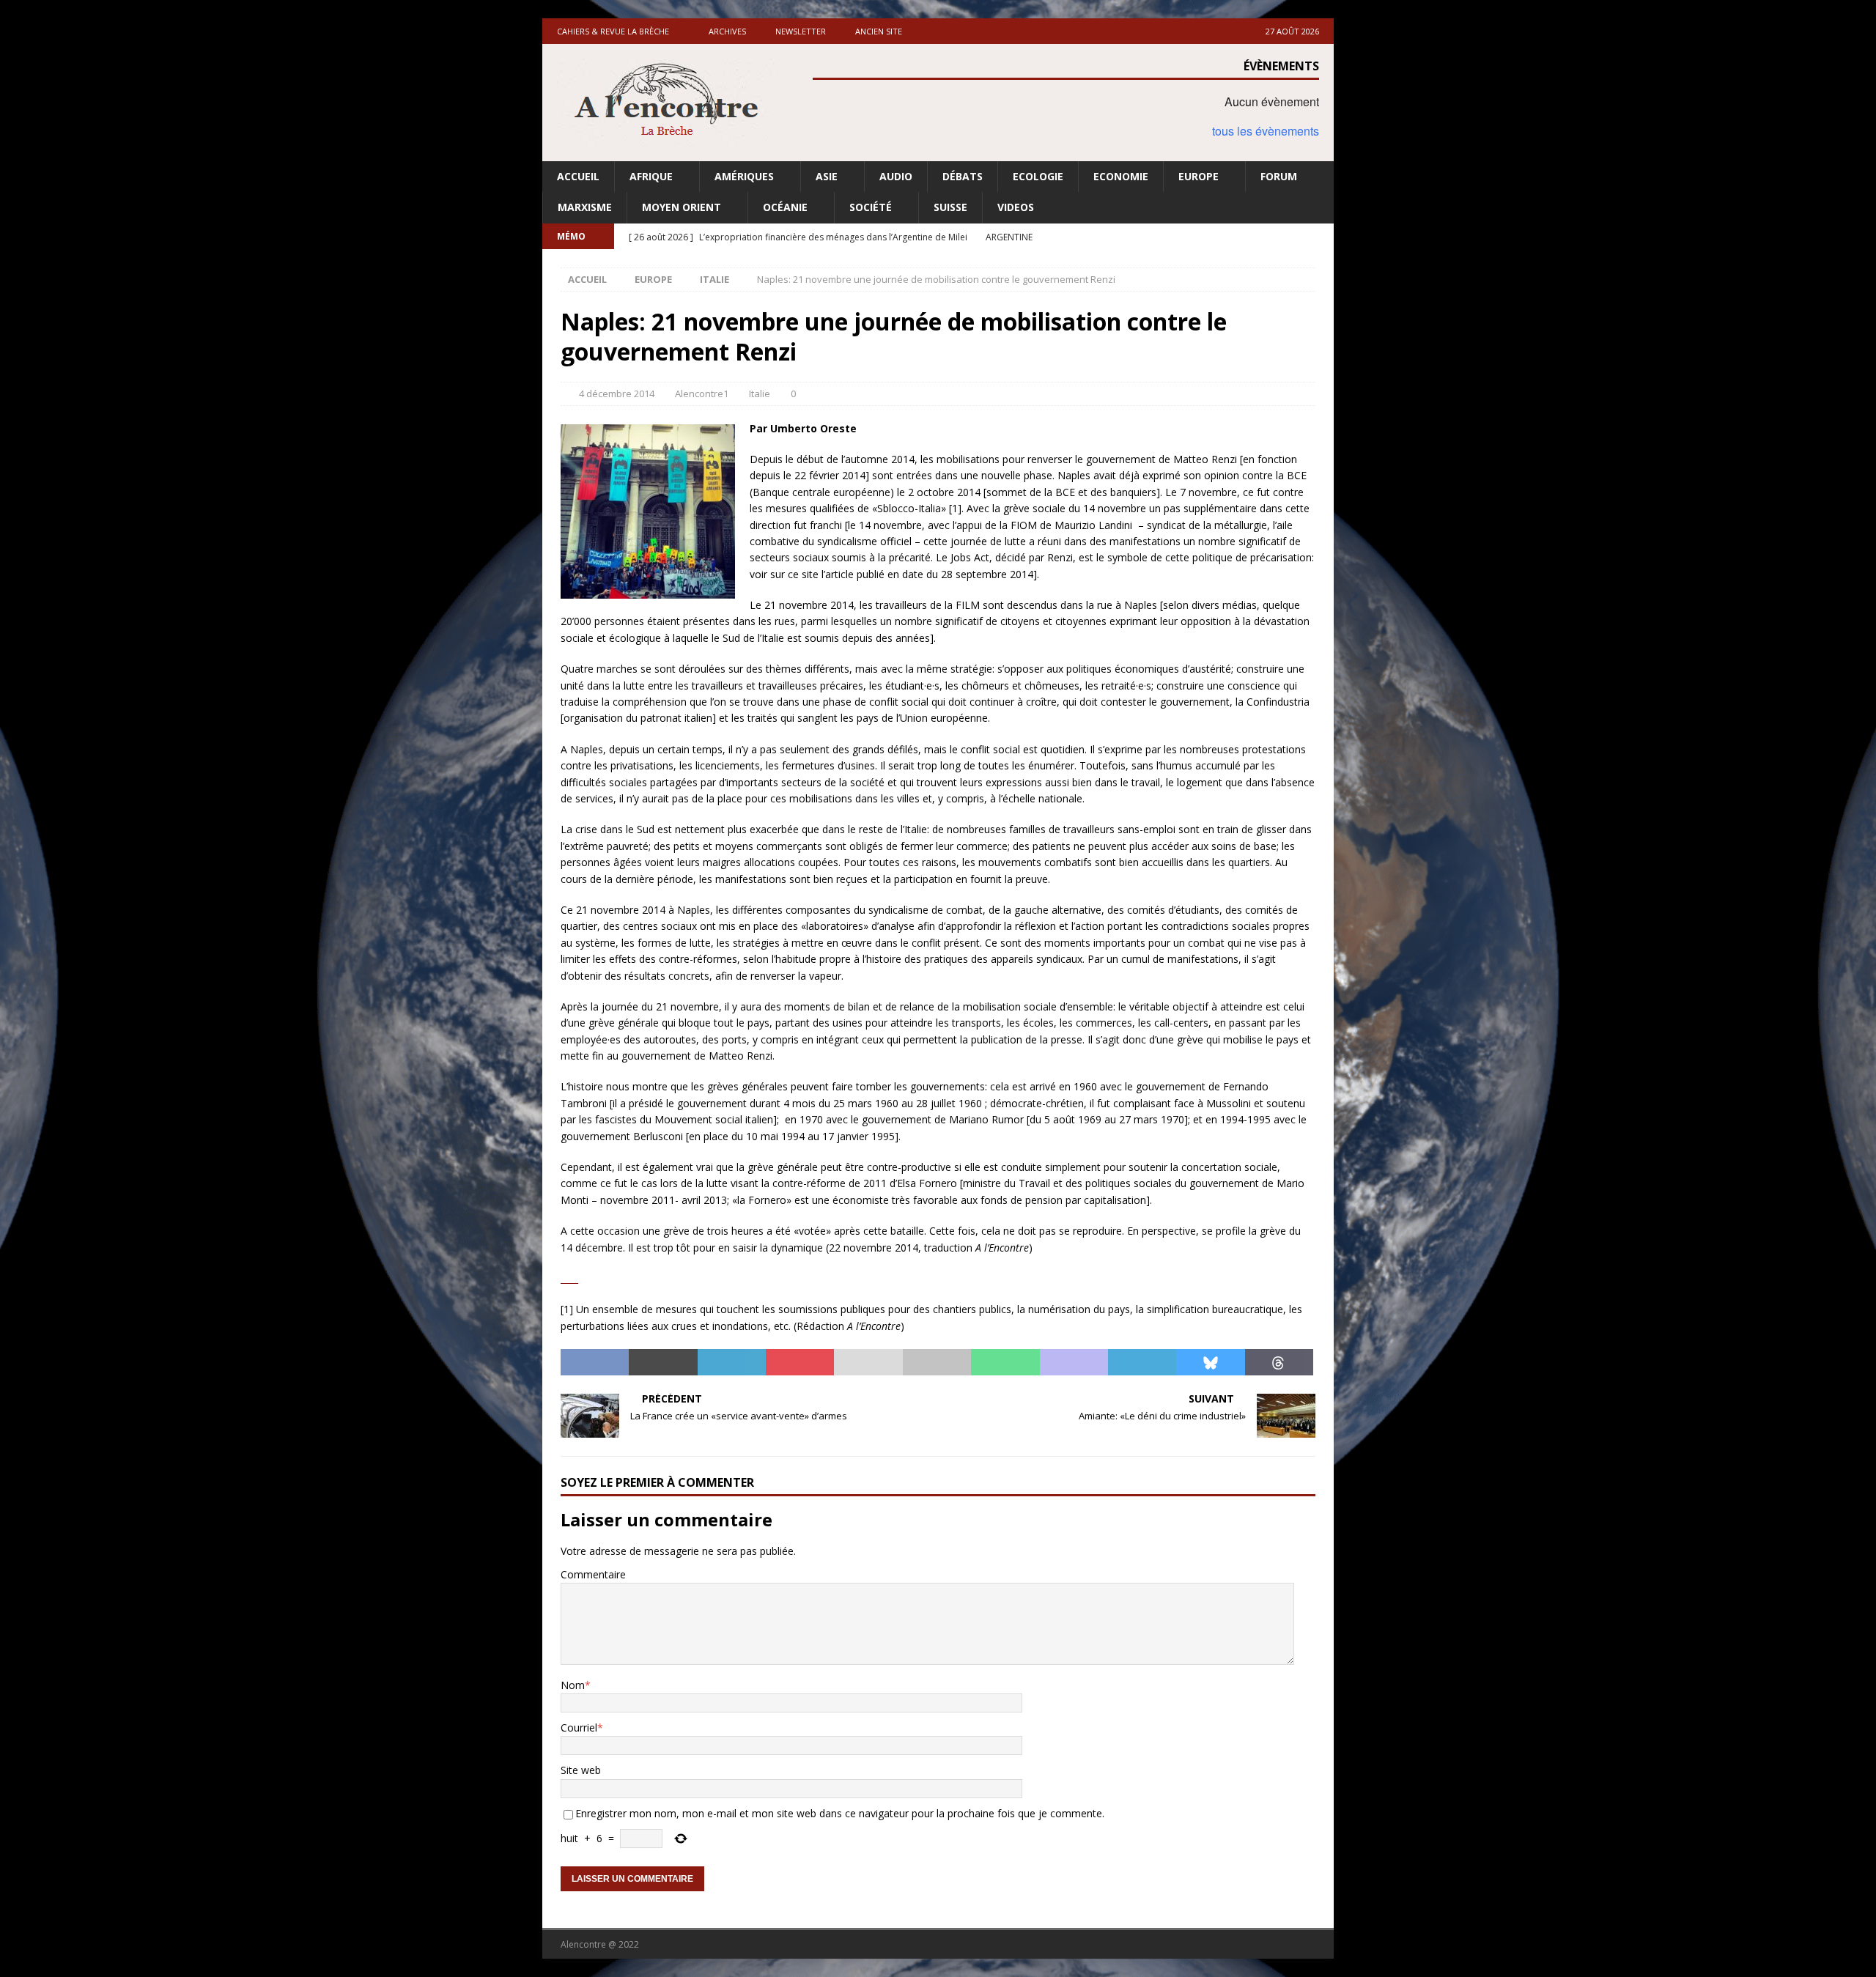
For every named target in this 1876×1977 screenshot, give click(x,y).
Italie (760, 393)
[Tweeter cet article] (663, 1362)
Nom (573, 1685)
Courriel (579, 1727)
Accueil (578, 176)
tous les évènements (1266, 131)
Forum (1279, 176)
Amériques (744, 176)
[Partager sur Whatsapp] (1005, 1362)
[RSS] (1321, 236)
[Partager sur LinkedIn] (732, 1362)
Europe (1199, 176)
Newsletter (801, 31)
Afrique (651, 176)
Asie (827, 176)
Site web (581, 1770)
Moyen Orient (682, 207)
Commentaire (593, 1574)
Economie (1121, 176)
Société (871, 207)
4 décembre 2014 (617, 393)
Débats (963, 176)
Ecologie (1038, 176)
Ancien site (879, 31)
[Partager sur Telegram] (1142, 1362)
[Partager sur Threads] (1279, 1362)
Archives (727, 31)
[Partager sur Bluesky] (1210, 1362)
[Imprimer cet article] (937, 1362)
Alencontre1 (702, 393)
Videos (1016, 207)
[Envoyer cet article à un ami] (868, 1362)
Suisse (950, 207)
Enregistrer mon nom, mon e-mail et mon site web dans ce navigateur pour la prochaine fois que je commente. (840, 1813)
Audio (896, 176)
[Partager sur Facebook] (595, 1362)
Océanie (785, 207)
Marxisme (585, 207)
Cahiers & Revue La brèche (613, 31)
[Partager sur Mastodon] (1074, 1362)
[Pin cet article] (800, 1362)
